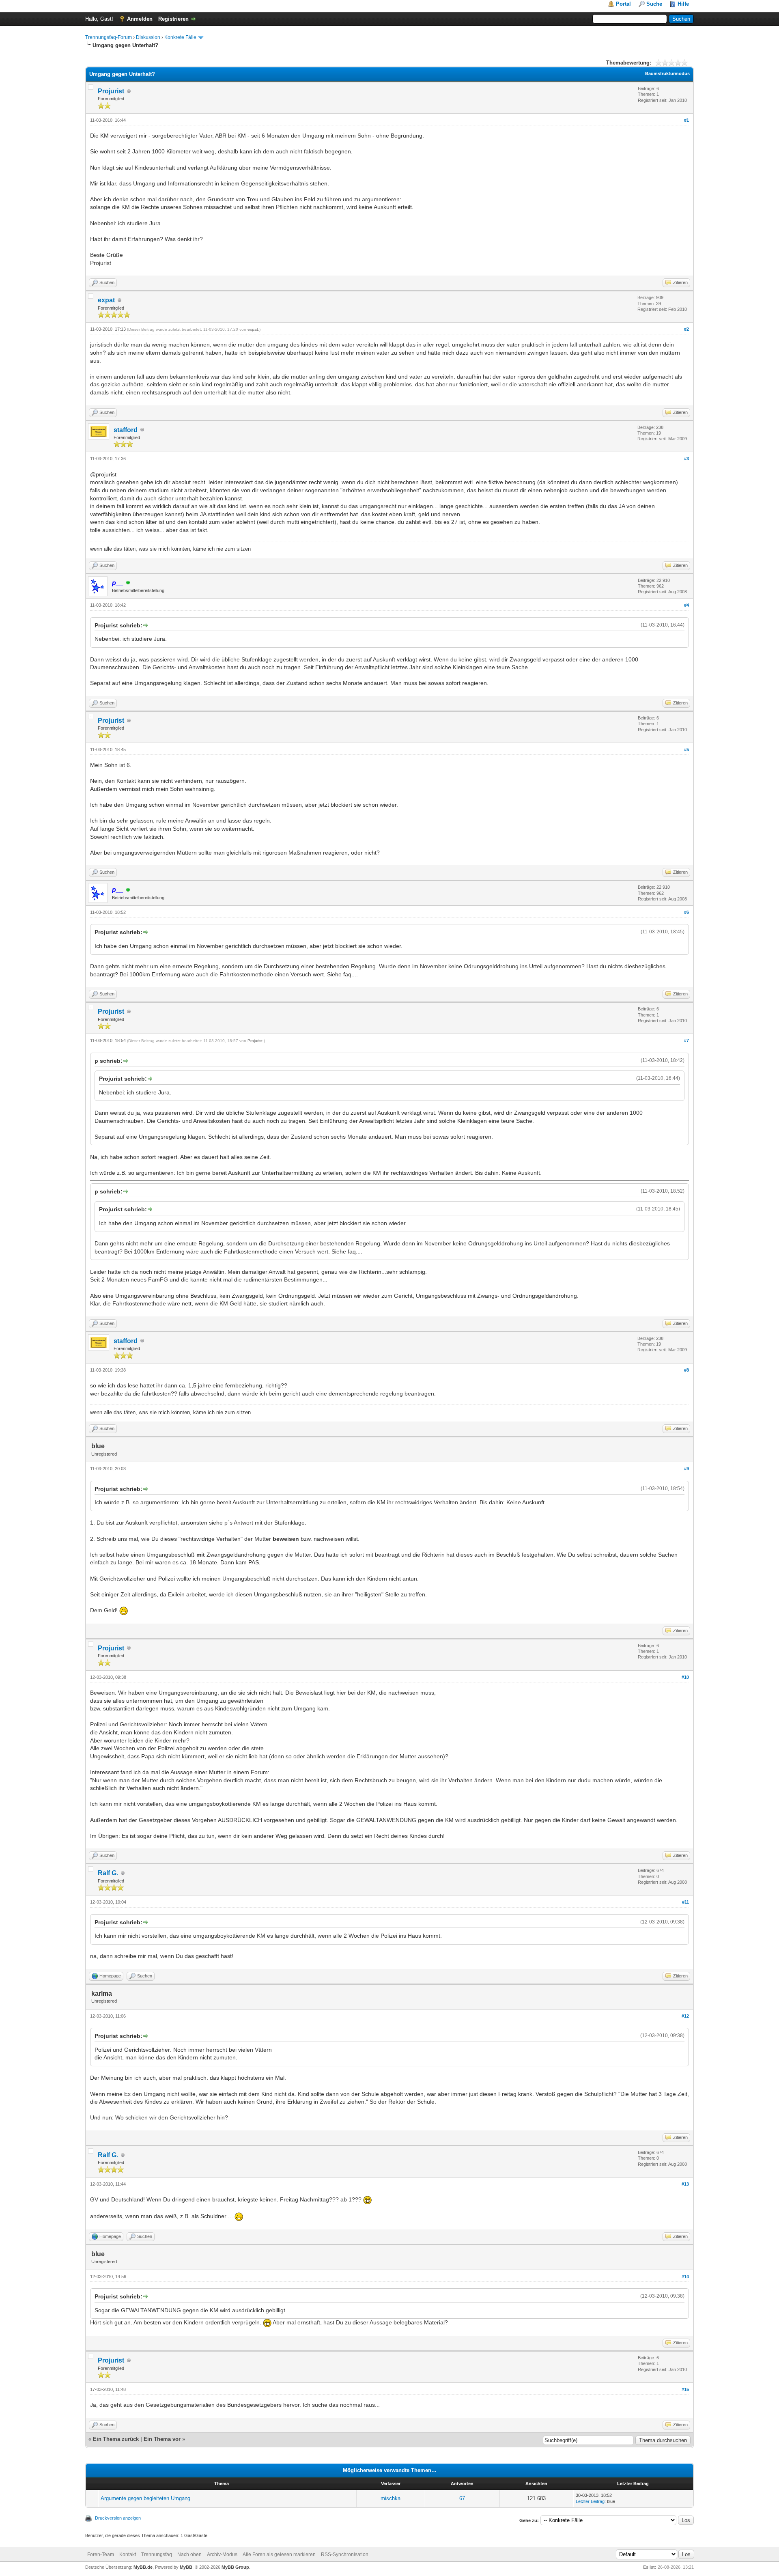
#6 (686, 912)
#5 (686, 750)
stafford (126, 430)
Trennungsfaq (157, 2554)
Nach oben (189, 2554)
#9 (686, 1469)
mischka (391, 2498)
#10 (685, 1677)
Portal (623, 4)
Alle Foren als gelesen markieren (279, 2554)
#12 (685, 2016)
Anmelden (140, 19)
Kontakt (128, 2554)
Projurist (111, 91)
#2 (686, 329)
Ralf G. (108, 1873)
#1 (686, 120)
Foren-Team (101, 2554)
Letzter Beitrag (590, 2501)
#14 (685, 2277)
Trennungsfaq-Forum (109, 37)
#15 (685, 2389)
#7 (686, 1040)
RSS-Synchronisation (345, 2554)
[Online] (128, 583)
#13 (685, 2184)
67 (462, 2498)
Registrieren (173, 19)
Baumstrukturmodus (667, 73)
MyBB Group (235, 2567)
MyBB (186, 2567)
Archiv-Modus (222, 2554)
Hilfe (683, 4)
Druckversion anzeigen (118, 2518)
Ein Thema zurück (116, 2439)
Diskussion (148, 37)
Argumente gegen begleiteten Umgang (145, 2498)
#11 (685, 1902)
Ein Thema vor (162, 2439)
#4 (686, 605)
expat (106, 300)
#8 (686, 1370)
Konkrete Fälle (180, 37)
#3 (686, 459)
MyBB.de (143, 2567)
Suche (654, 4)
